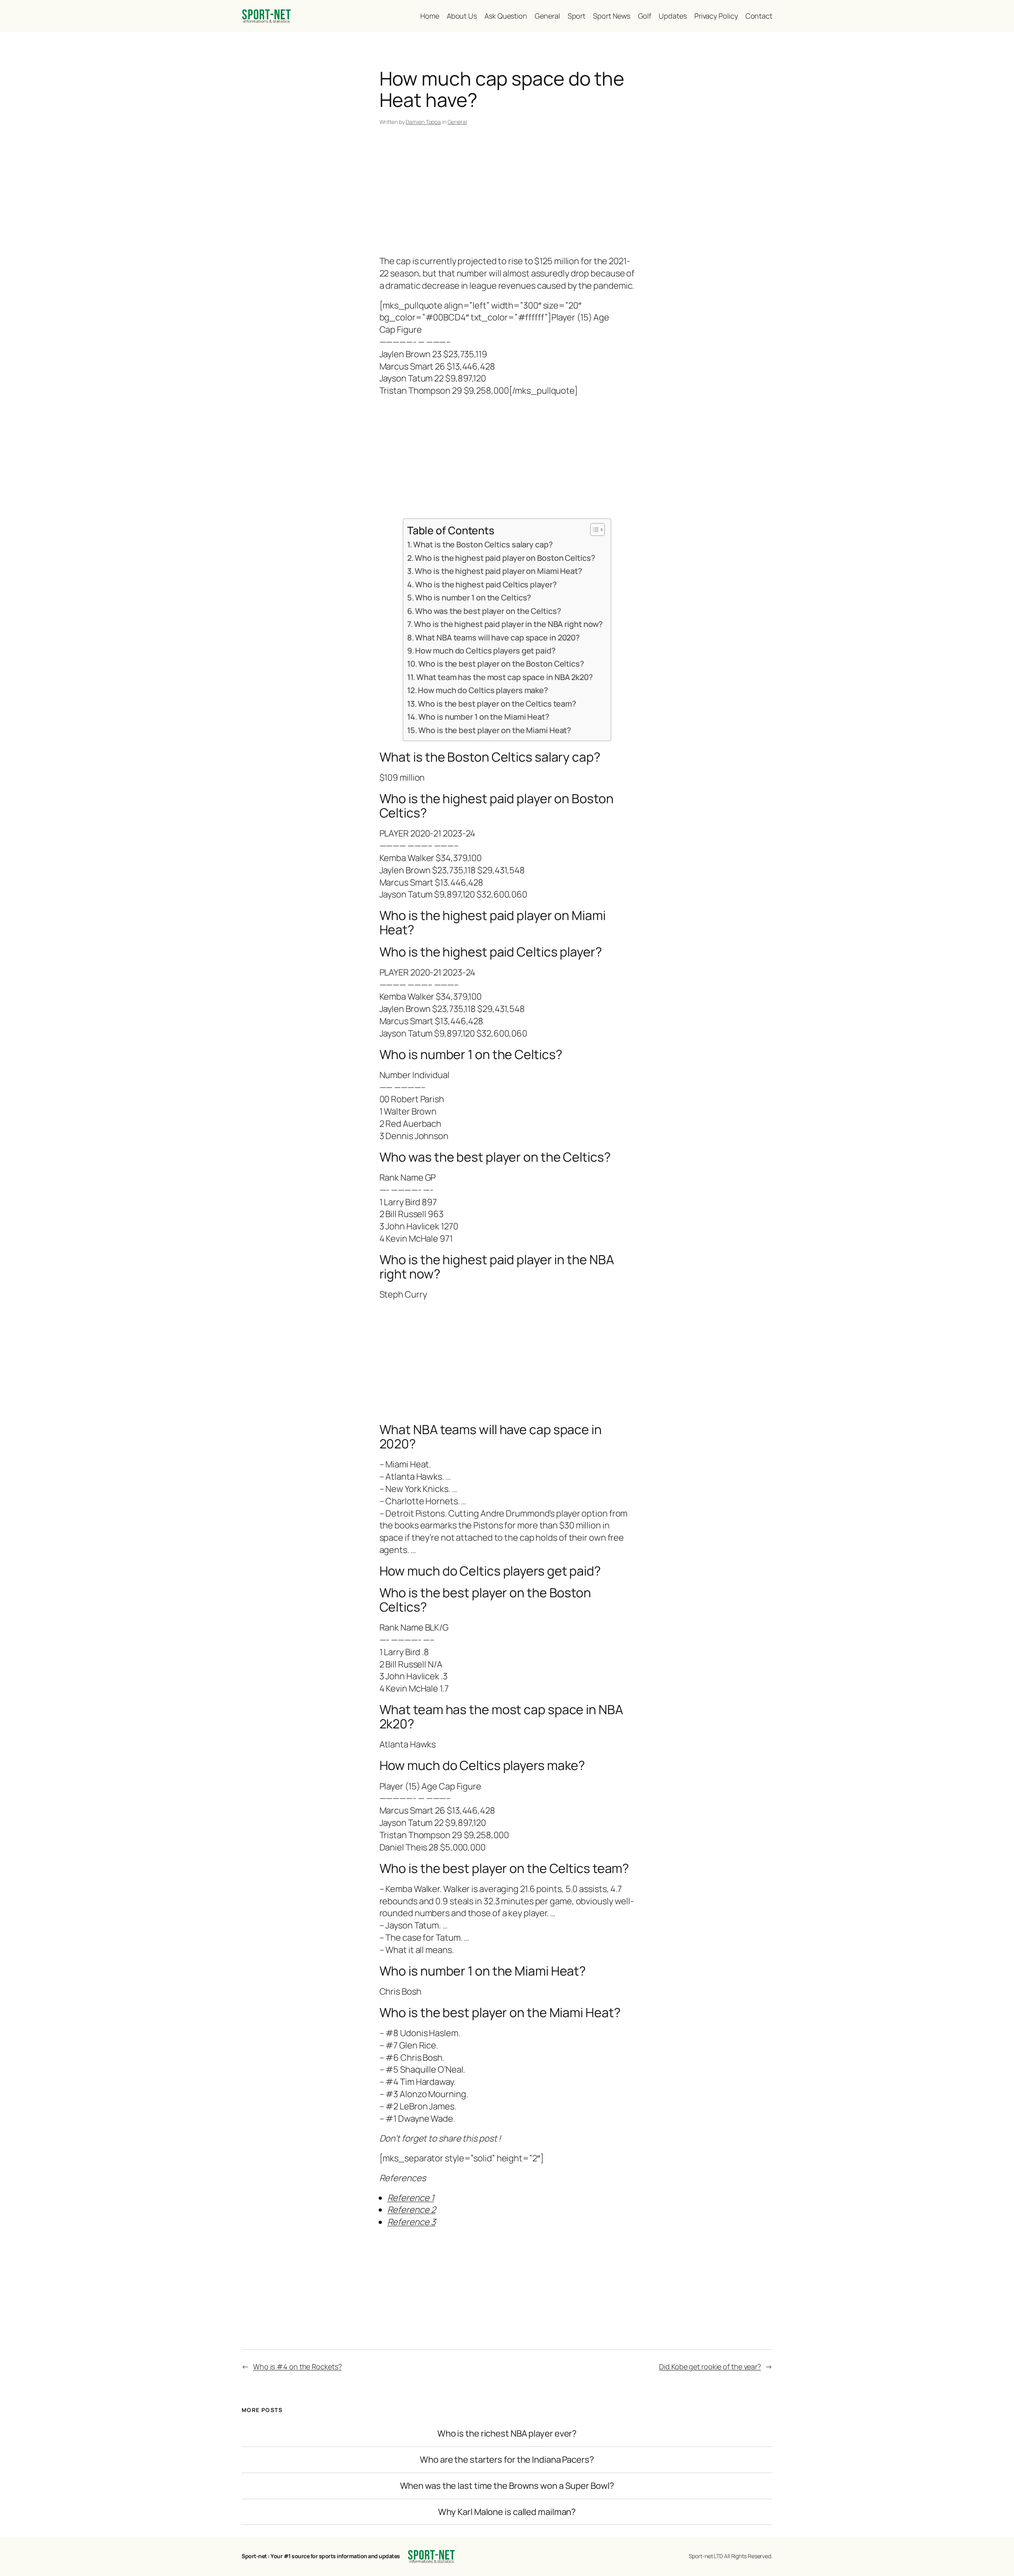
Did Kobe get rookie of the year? (710, 2366)
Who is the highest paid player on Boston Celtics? (505, 558)
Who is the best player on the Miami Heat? (495, 730)
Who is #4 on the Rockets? (297, 2366)
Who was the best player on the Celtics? (488, 611)
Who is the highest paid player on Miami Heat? (498, 571)
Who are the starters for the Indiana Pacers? (507, 2460)
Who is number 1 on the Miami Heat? (484, 717)
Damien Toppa (423, 122)
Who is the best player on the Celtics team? (497, 704)
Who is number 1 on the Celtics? (473, 597)
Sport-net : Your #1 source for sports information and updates (321, 2556)
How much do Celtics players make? (483, 690)
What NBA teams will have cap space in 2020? (497, 637)
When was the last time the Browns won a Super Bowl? (507, 2486)
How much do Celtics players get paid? (485, 651)
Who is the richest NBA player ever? (507, 2434)
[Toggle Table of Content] (594, 530)
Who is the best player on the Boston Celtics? (501, 664)
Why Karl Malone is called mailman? (507, 2512)
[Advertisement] (507, 192)
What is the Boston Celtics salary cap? (483, 544)
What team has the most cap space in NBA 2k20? (505, 677)
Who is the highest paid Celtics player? (486, 584)
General (457, 122)
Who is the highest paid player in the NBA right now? (508, 624)
